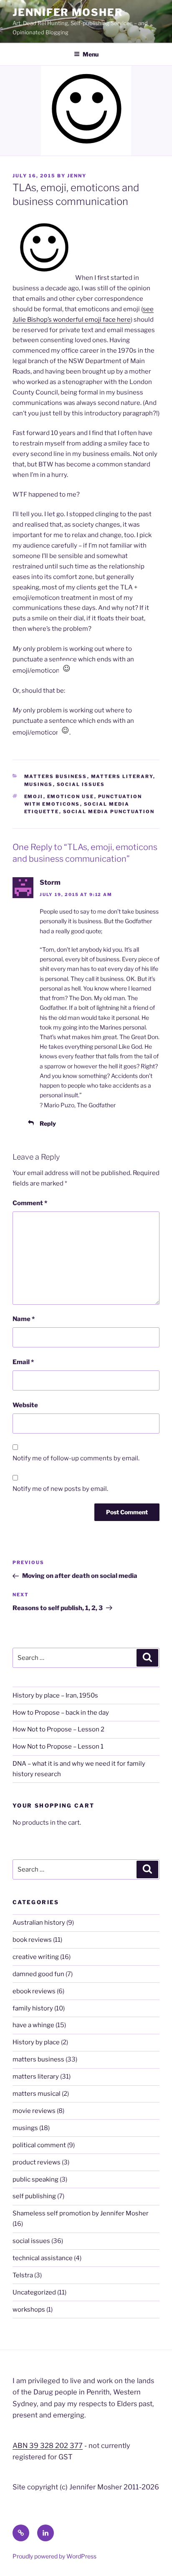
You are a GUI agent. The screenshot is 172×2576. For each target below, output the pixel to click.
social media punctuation (109, 812)
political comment (39, 2145)
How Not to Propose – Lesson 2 (58, 1729)
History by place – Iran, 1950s (55, 1695)
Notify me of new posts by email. (60, 1489)
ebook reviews (34, 1991)
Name (24, 1319)
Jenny (77, 176)
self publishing (34, 2196)
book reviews (32, 1940)
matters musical (37, 2094)
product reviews (37, 2162)
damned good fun (38, 1974)
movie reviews (34, 2111)
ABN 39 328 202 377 (48, 2445)
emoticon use (71, 796)
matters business (56, 776)
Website (25, 1405)
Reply (48, 1123)
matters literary (122, 776)
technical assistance (43, 2258)
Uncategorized (34, 2292)
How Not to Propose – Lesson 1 (58, 1746)
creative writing (36, 1957)
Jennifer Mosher (68, 12)
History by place (36, 2042)
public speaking (35, 2179)
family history (33, 2008)
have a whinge (33, 2025)
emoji (34, 796)
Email (23, 1362)
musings (39, 784)
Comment (30, 1203)
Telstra (23, 2275)
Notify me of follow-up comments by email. (76, 1458)
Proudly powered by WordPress (54, 2556)
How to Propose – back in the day (61, 1713)
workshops (29, 2310)
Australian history (39, 1923)
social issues (81, 784)
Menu (91, 54)
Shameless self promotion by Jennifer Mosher (81, 2213)
